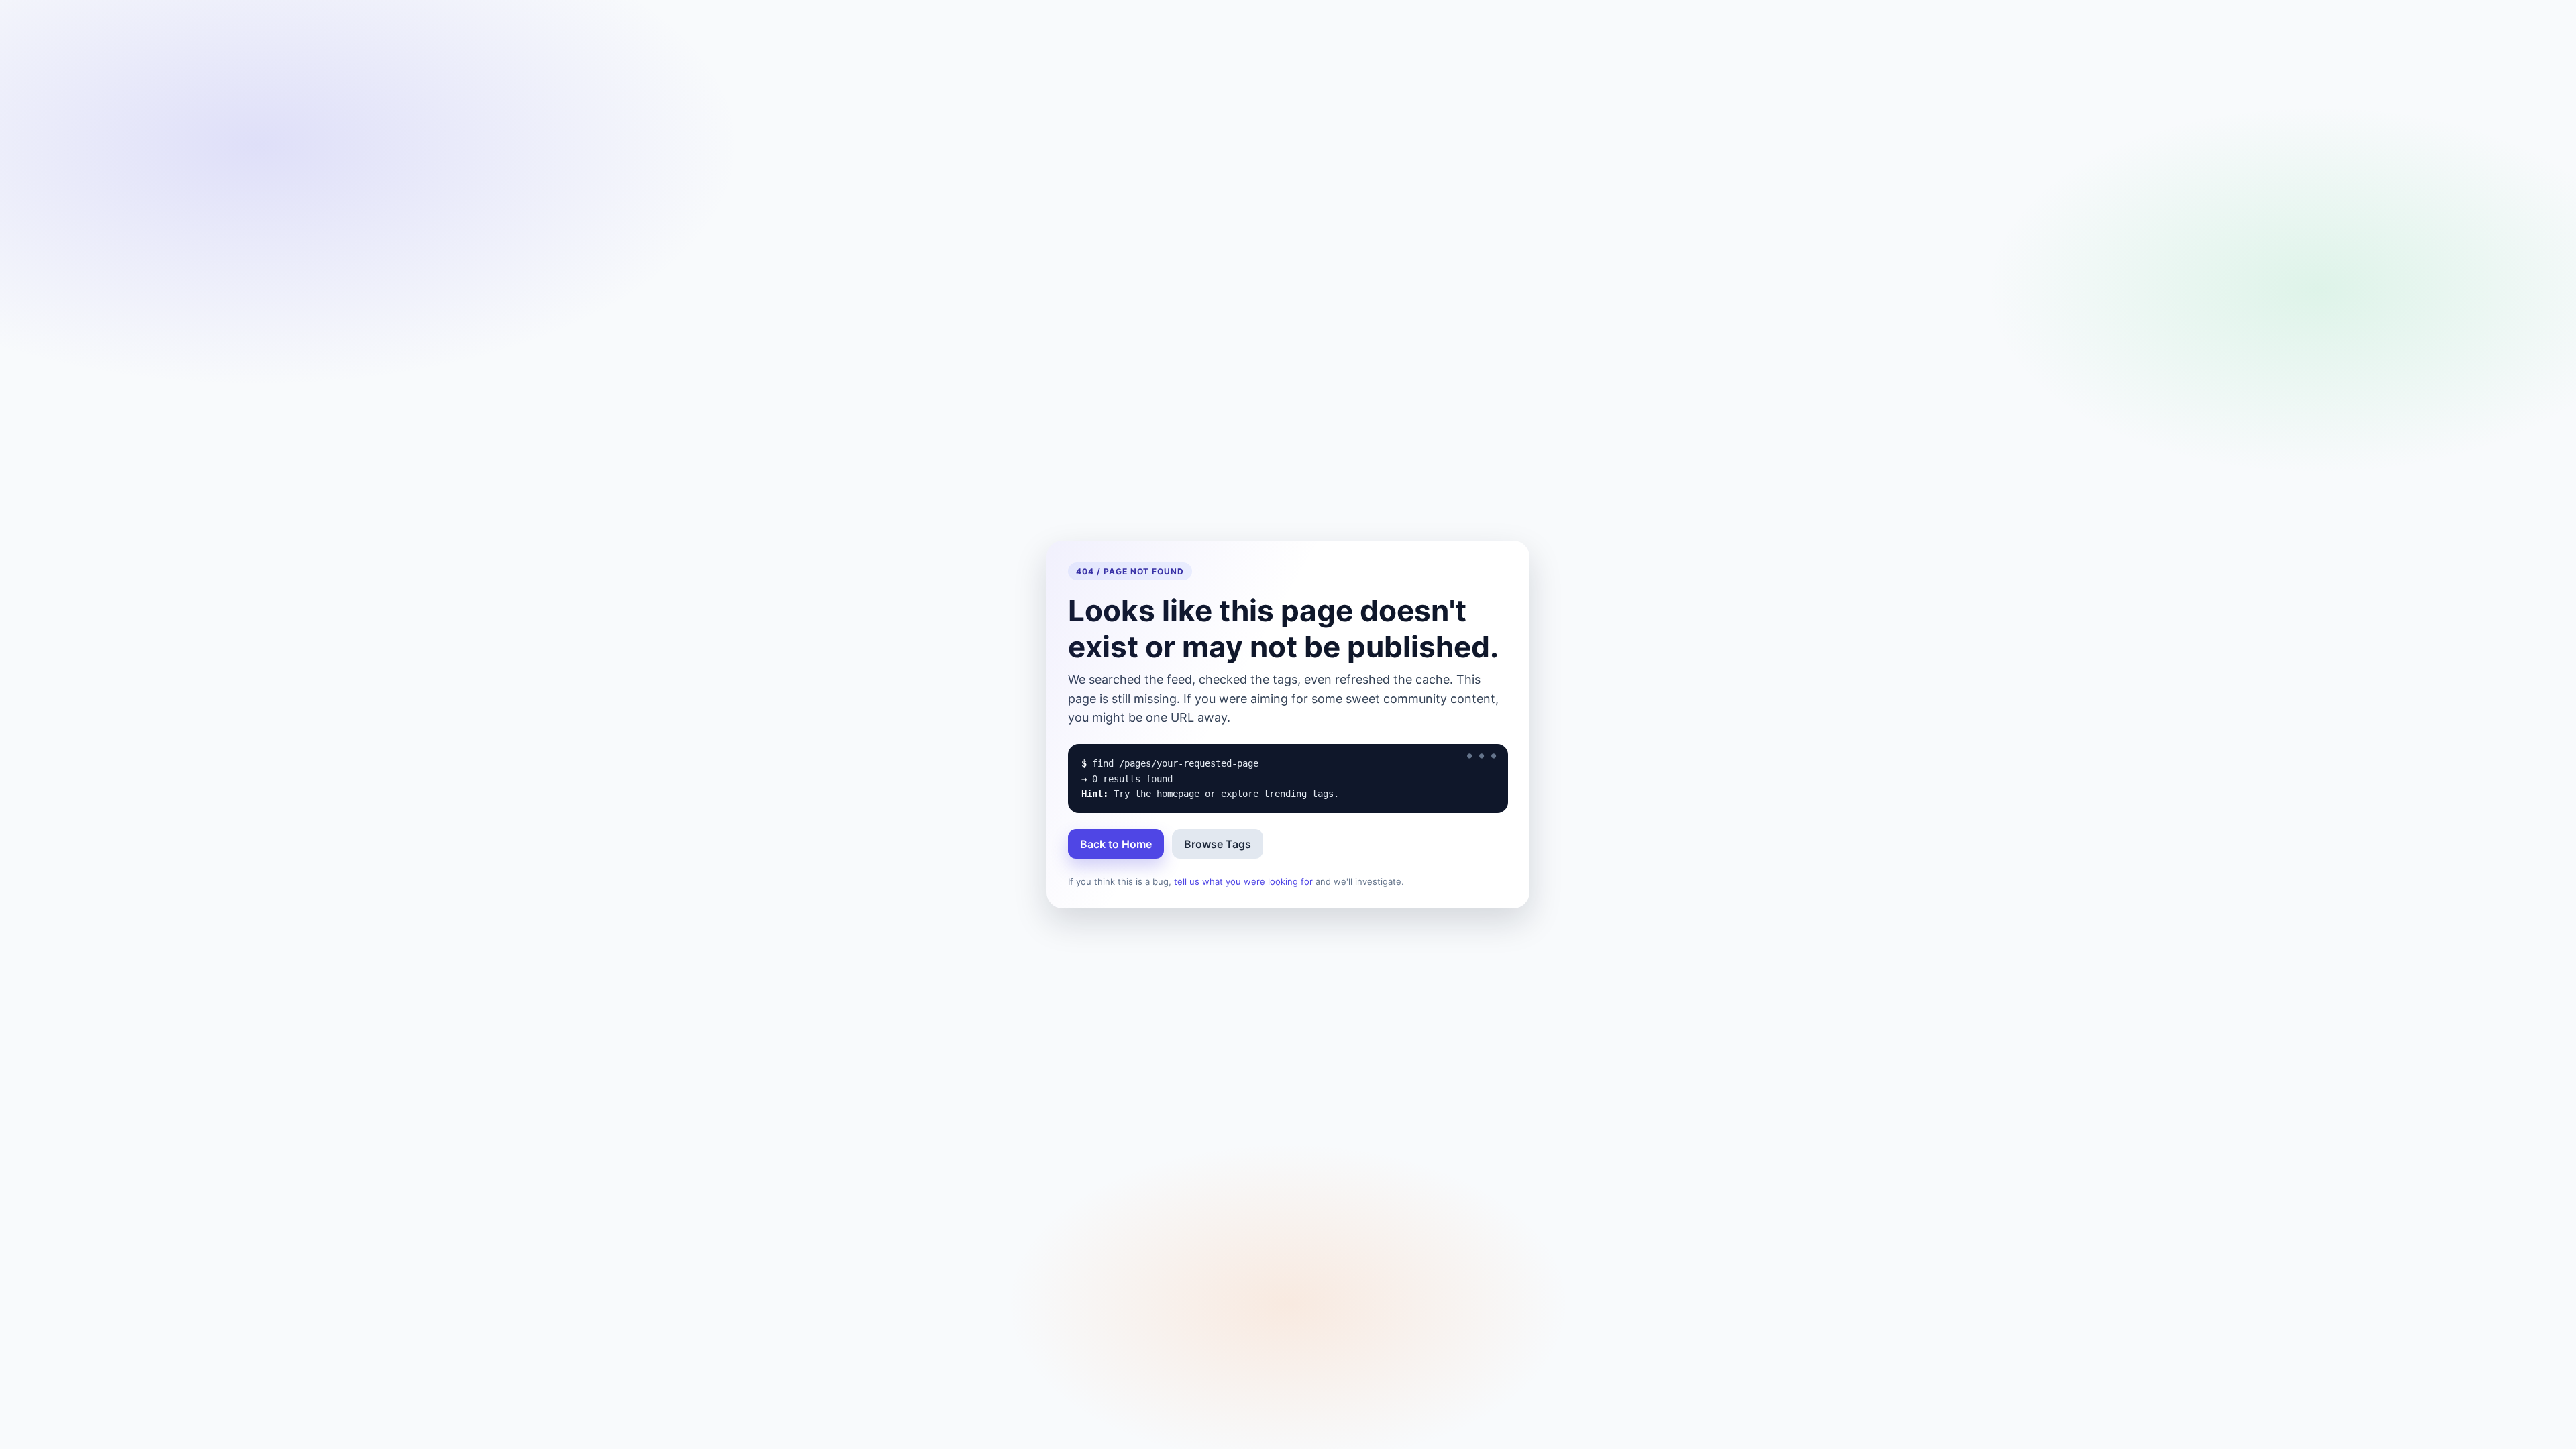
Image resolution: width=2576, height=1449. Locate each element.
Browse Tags (1218, 844)
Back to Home (1116, 844)
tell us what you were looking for (1243, 881)
